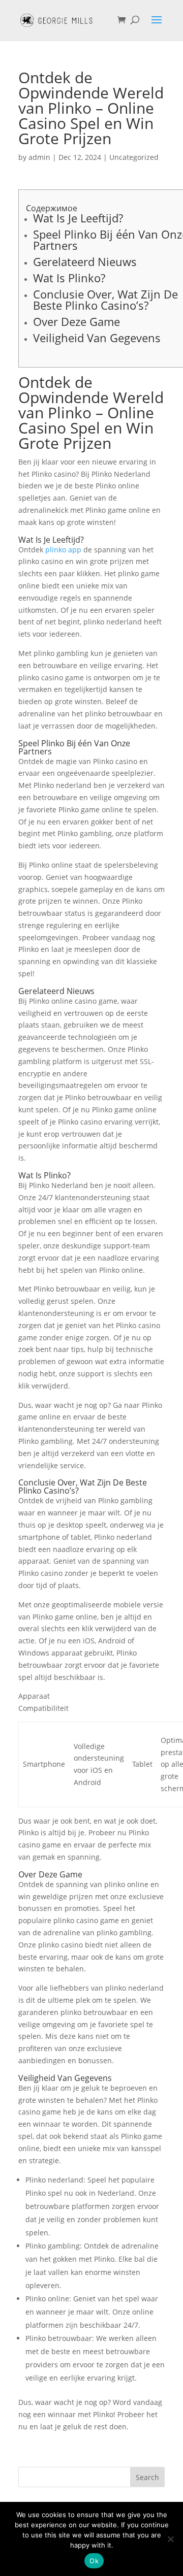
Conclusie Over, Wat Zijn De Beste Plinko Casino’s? (105, 300)
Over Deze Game (77, 321)
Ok (94, 2561)
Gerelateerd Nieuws (85, 261)
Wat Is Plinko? (69, 278)
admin (39, 157)
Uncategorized (134, 157)
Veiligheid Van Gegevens (97, 338)
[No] (170, 2539)
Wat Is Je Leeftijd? (78, 218)
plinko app (63, 550)
